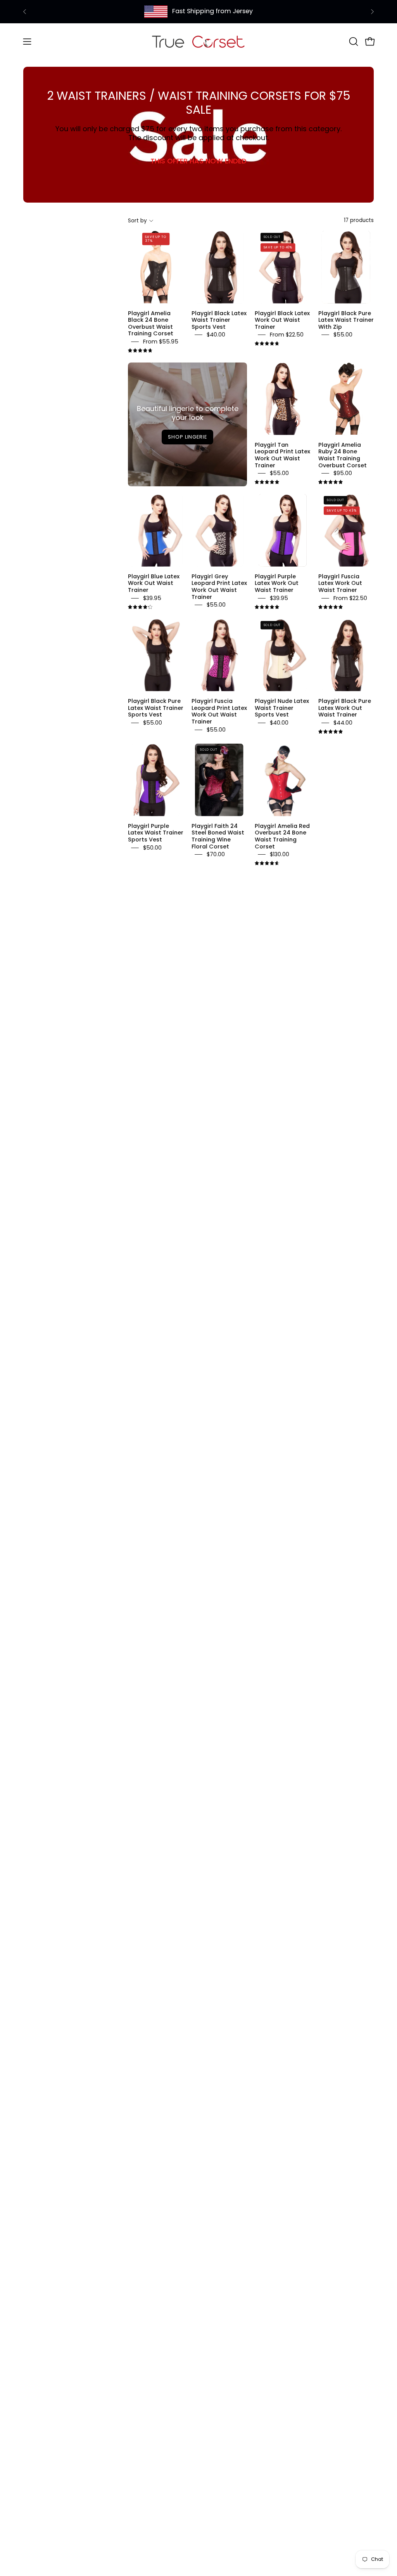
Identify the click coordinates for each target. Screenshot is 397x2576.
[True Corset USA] (198, 41)
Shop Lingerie (187, 437)
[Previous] (25, 12)
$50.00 (152, 848)
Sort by (137, 221)
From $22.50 (287, 335)
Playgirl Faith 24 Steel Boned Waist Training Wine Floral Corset (218, 836)
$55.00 (343, 335)
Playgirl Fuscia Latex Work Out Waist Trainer (340, 583)
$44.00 (343, 723)
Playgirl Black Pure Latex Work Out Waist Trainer (345, 708)
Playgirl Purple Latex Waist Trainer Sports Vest (156, 832)
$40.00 (216, 335)
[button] (353, 42)
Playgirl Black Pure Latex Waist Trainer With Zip (346, 320)
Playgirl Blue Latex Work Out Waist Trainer (154, 583)
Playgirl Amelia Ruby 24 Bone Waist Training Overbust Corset (343, 455)
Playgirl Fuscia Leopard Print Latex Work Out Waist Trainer (219, 711)
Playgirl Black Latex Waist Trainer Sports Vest (219, 320)
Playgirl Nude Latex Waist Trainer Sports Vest (282, 708)
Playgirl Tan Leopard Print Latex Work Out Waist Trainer (282, 455)
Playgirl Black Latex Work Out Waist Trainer (282, 320)
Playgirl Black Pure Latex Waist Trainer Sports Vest (156, 708)
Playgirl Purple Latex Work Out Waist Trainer (277, 583)
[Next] (372, 12)
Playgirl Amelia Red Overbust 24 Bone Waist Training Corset (282, 836)
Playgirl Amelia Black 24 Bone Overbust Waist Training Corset (151, 323)
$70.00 (216, 854)
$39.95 (152, 598)
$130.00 (280, 854)
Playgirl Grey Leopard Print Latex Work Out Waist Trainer (219, 587)
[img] (140, 351)
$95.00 (343, 473)
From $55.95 (161, 342)
